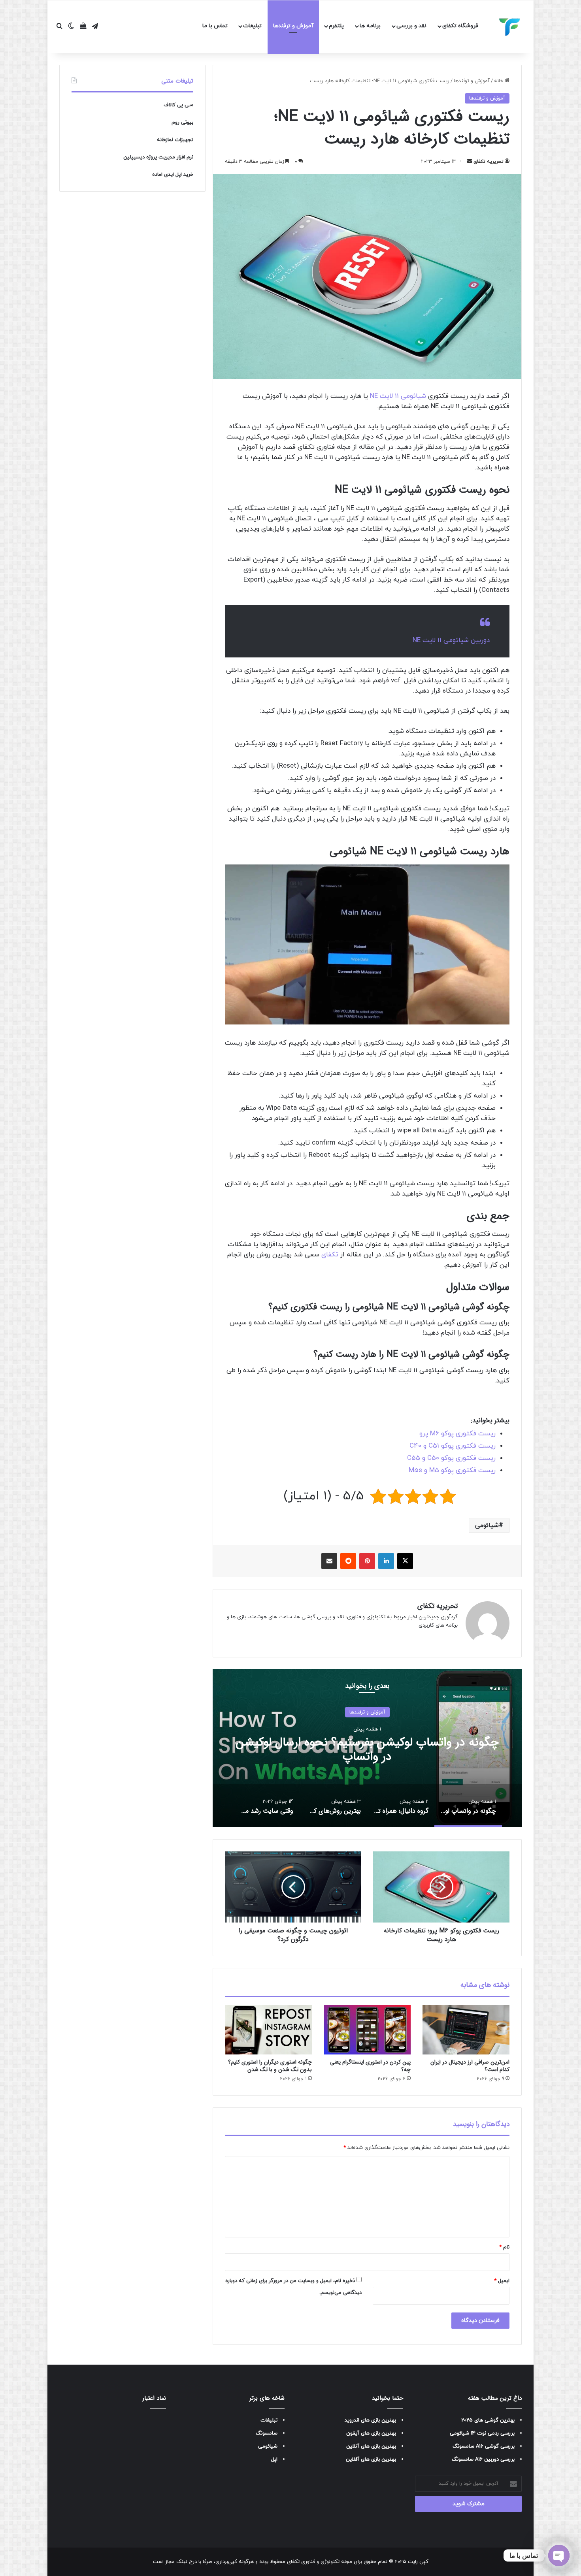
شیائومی (487, 1525)
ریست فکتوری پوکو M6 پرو (457, 1434)
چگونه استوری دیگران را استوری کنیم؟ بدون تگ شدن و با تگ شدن (270, 2066)
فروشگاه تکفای (460, 26)
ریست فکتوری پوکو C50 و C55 (451, 1458)
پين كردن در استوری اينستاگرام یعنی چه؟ (370, 2066)
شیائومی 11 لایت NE (398, 396)
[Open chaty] (559, 2555)
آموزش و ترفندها (293, 26)
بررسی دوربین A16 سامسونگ (483, 2459)
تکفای (330, 1255)
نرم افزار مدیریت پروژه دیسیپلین (158, 157)
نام (504, 2247)
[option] (367, 1748)
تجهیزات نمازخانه (175, 140)
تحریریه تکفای (489, 162)
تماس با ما (215, 26)
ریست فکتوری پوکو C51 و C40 (453, 1446)
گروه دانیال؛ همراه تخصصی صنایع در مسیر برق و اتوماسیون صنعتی (367, 1749)
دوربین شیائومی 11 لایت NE (451, 640)
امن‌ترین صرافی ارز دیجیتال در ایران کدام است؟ (470, 2066)
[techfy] (510, 27)
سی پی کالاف (178, 105)
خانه (499, 81)
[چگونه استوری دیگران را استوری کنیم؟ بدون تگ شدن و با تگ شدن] (268, 2030)
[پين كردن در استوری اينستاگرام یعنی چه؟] (367, 2030)
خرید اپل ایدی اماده (173, 175)
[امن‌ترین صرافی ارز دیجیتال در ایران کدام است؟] (466, 2030)
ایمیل (502, 2281)
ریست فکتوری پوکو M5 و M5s (452, 1471)
